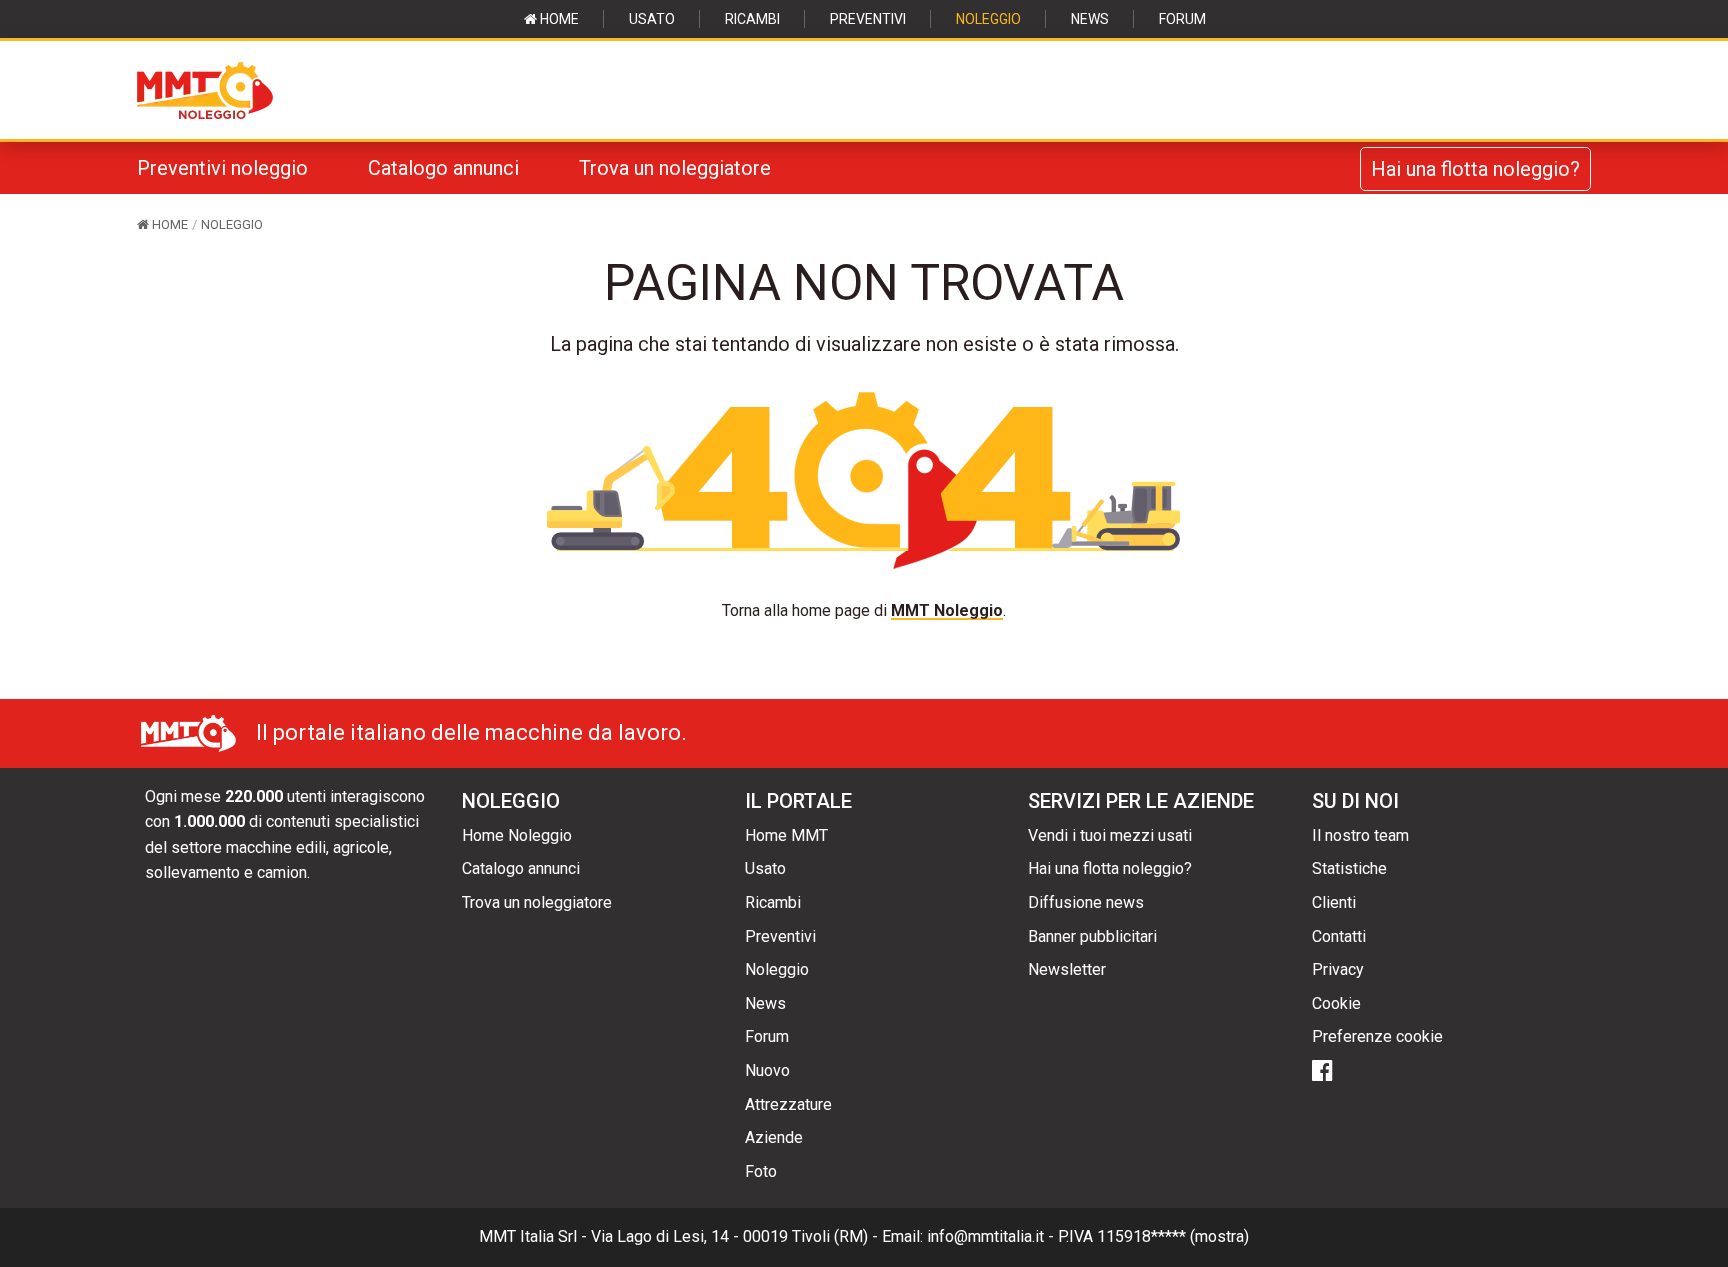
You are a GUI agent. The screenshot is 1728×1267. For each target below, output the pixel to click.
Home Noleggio (517, 835)
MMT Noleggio (947, 610)
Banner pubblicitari (1092, 936)
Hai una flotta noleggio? (1475, 169)
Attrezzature (788, 1104)
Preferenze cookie (1377, 1036)
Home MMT (786, 835)
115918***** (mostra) (1173, 1236)
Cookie (1336, 1003)
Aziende (774, 1137)
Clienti (1334, 902)
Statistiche (1349, 868)
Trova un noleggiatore (675, 168)
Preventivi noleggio (222, 168)
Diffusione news (1086, 902)
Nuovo (767, 1070)
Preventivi (868, 19)
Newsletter (1067, 969)
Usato (652, 19)
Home (558, 19)
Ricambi (752, 19)
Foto (761, 1171)
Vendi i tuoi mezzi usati (1110, 835)
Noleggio (988, 19)
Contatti (1339, 936)
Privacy (1338, 969)
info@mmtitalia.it (985, 1236)
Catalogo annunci (443, 168)
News (1090, 19)
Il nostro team (1360, 835)
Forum (1182, 19)
